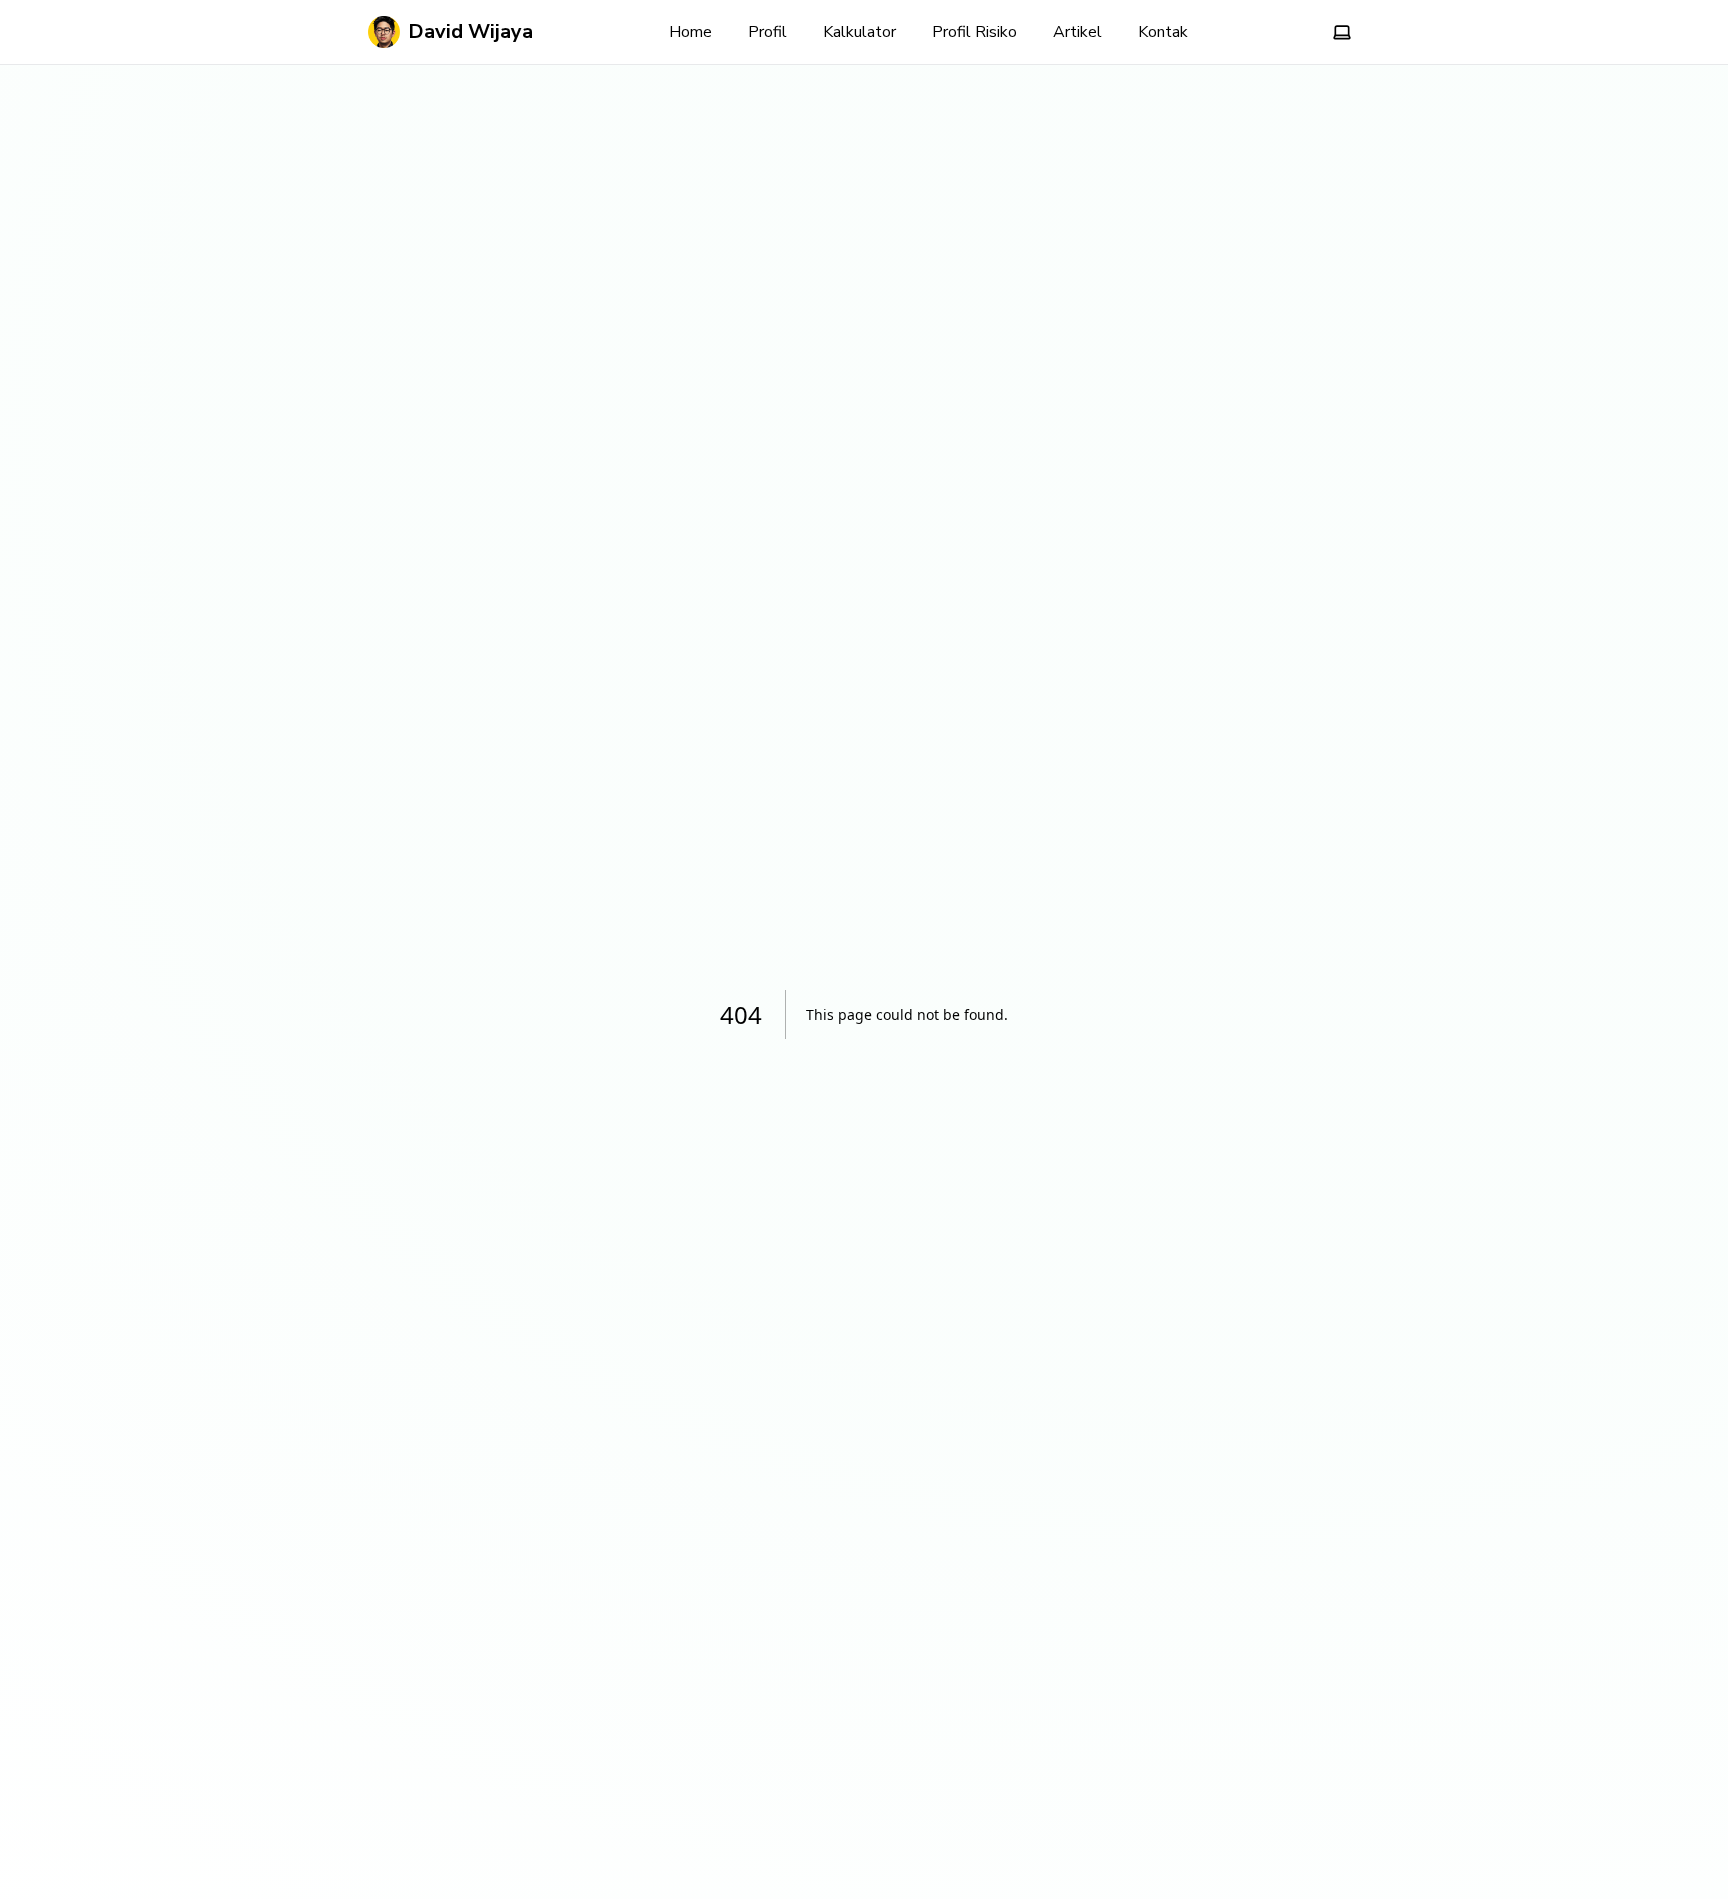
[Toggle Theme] (1342, 32)
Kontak (1163, 32)
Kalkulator (859, 32)
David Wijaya (470, 31)
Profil (767, 32)
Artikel (1077, 32)
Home (690, 32)
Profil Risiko (974, 32)
